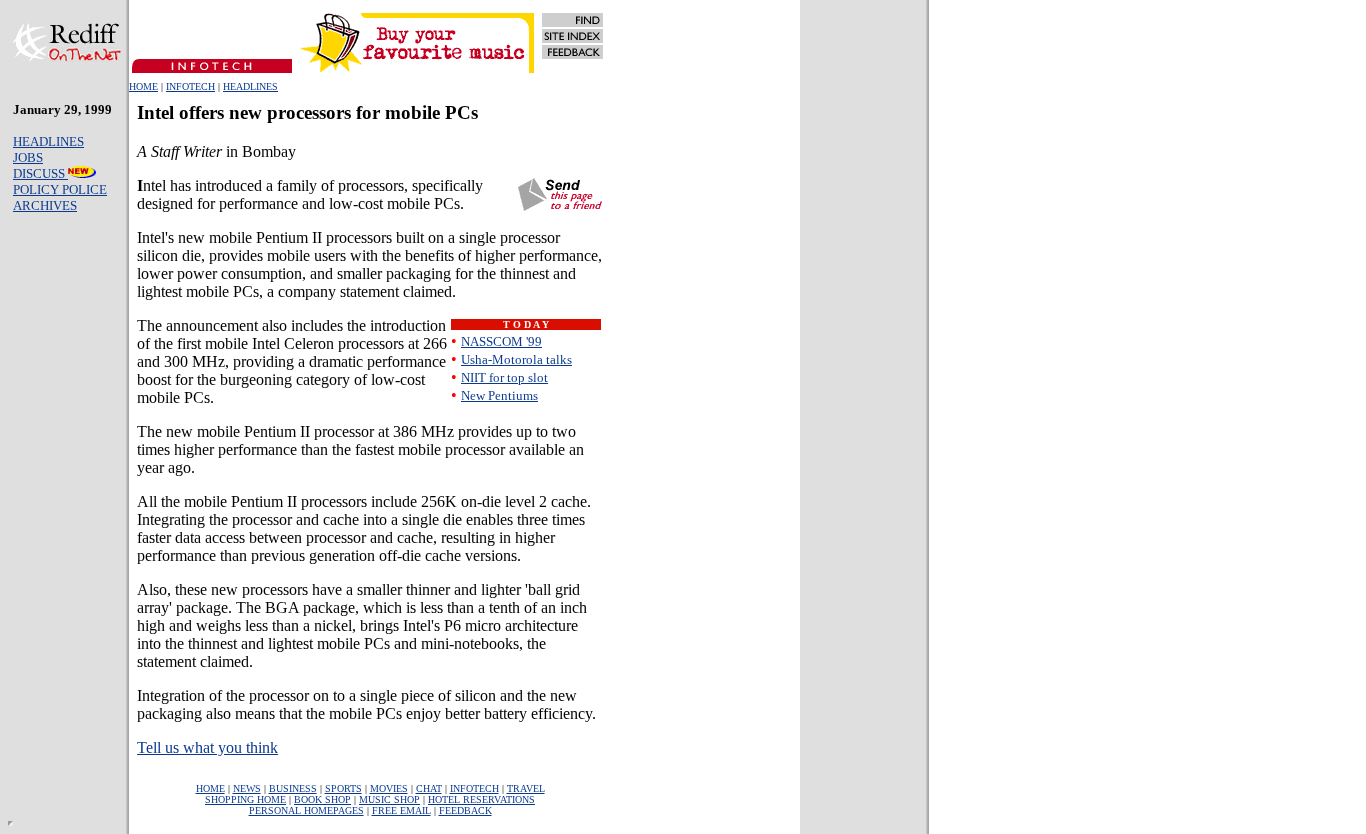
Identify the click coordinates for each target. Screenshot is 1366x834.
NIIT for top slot (504, 377)
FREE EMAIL (401, 810)
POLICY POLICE (60, 189)
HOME (143, 86)
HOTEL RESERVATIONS (481, 799)
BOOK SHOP (322, 799)
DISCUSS (40, 173)
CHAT (429, 788)
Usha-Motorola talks (516, 359)
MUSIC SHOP (389, 799)
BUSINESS (293, 788)
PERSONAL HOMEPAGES (306, 810)
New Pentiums (499, 395)
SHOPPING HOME (245, 799)
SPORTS (343, 788)
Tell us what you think (207, 747)
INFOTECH (190, 86)
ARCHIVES (45, 205)
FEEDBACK (465, 810)
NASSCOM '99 (501, 341)
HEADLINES (250, 86)
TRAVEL (526, 788)
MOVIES (389, 788)
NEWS (247, 788)
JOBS (28, 157)
